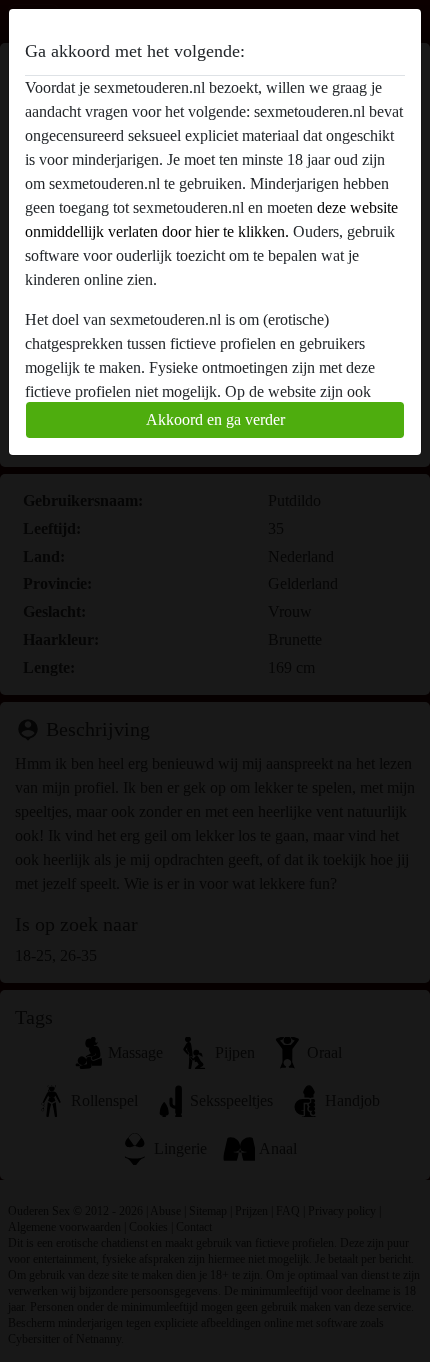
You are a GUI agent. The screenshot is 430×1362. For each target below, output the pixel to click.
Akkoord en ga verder (215, 419)
